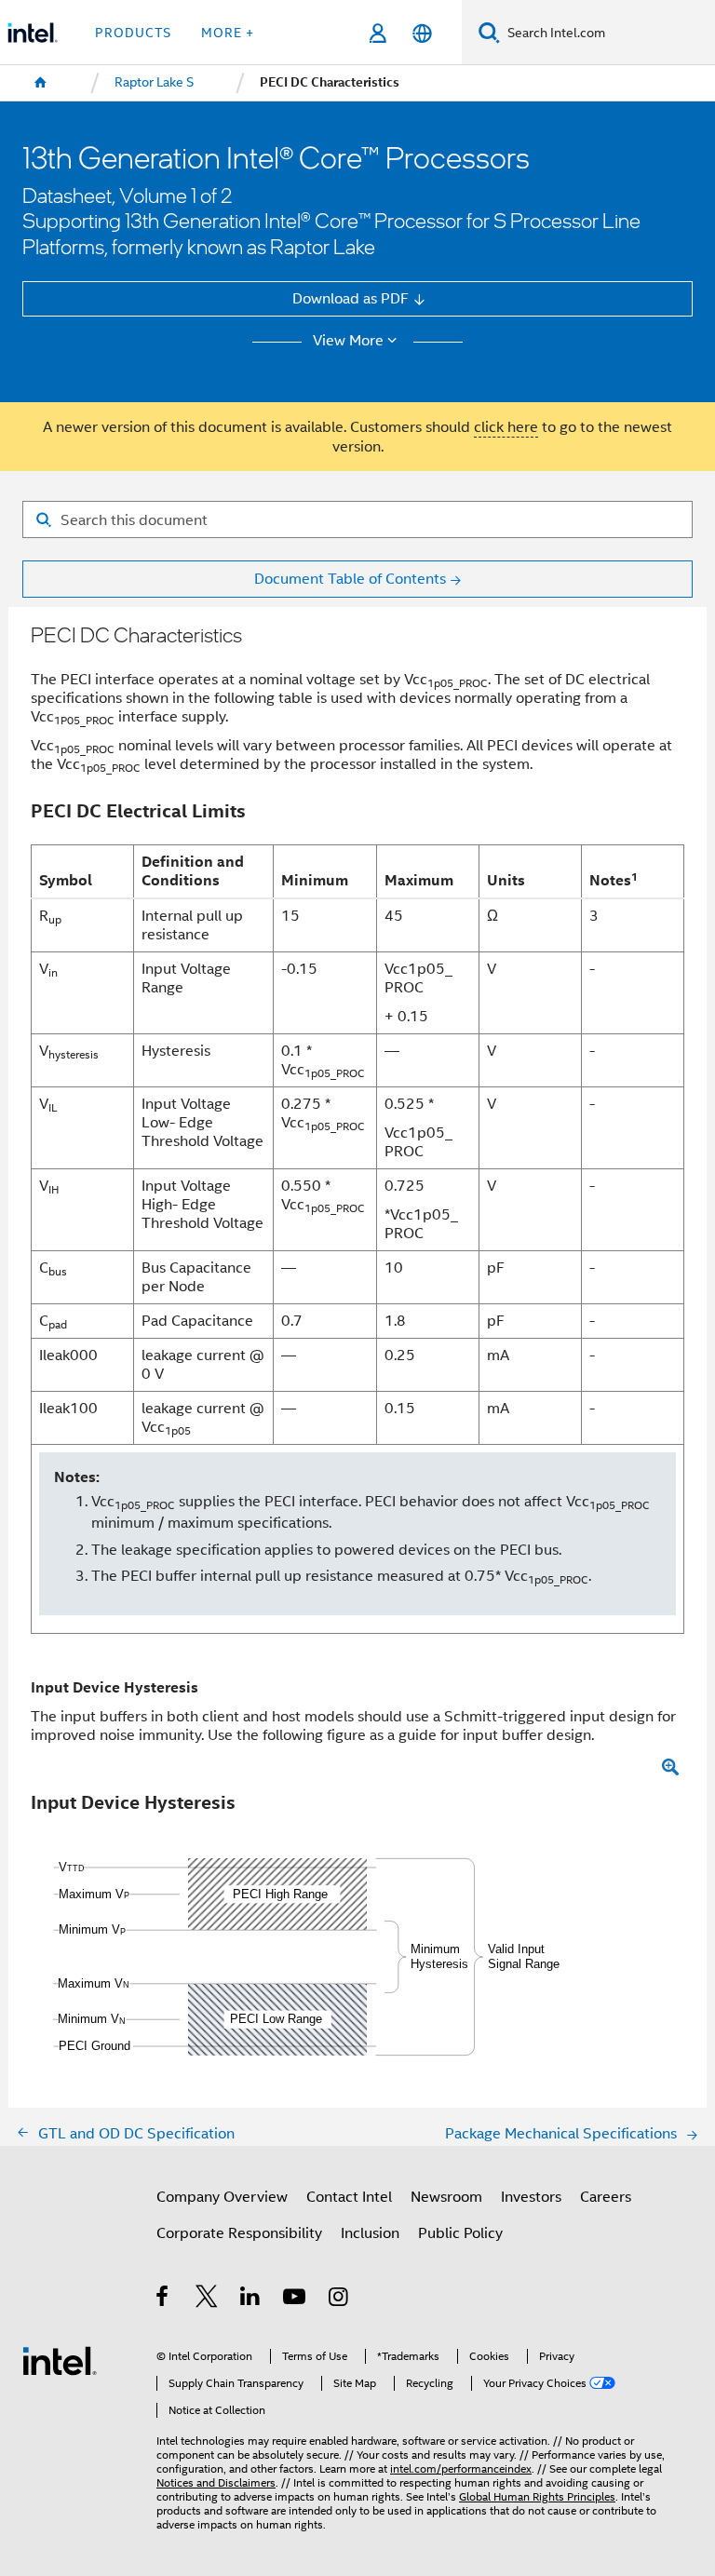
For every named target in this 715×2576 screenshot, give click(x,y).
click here (506, 427)
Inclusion (370, 2233)
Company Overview (222, 2197)
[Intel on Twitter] (207, 2299)
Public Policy (460, 2233)
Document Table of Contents (350, 579)
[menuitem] (41, 83)
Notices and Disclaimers (216, 2483)
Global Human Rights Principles (537, 2497)
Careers (606, 2197)
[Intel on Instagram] (339, 2299)
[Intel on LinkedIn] (251, 2299)
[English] (421, 33)
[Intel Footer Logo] (60, 2360)
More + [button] (228, 33)
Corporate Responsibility (239, 2233)
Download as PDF (351, 298)
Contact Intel (349, 2197)
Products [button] (133, 33)
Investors (531, 2197)
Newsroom (446, 2197)
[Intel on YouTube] (296, 2299)
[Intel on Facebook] (163, 2299)
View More (348, 341)
